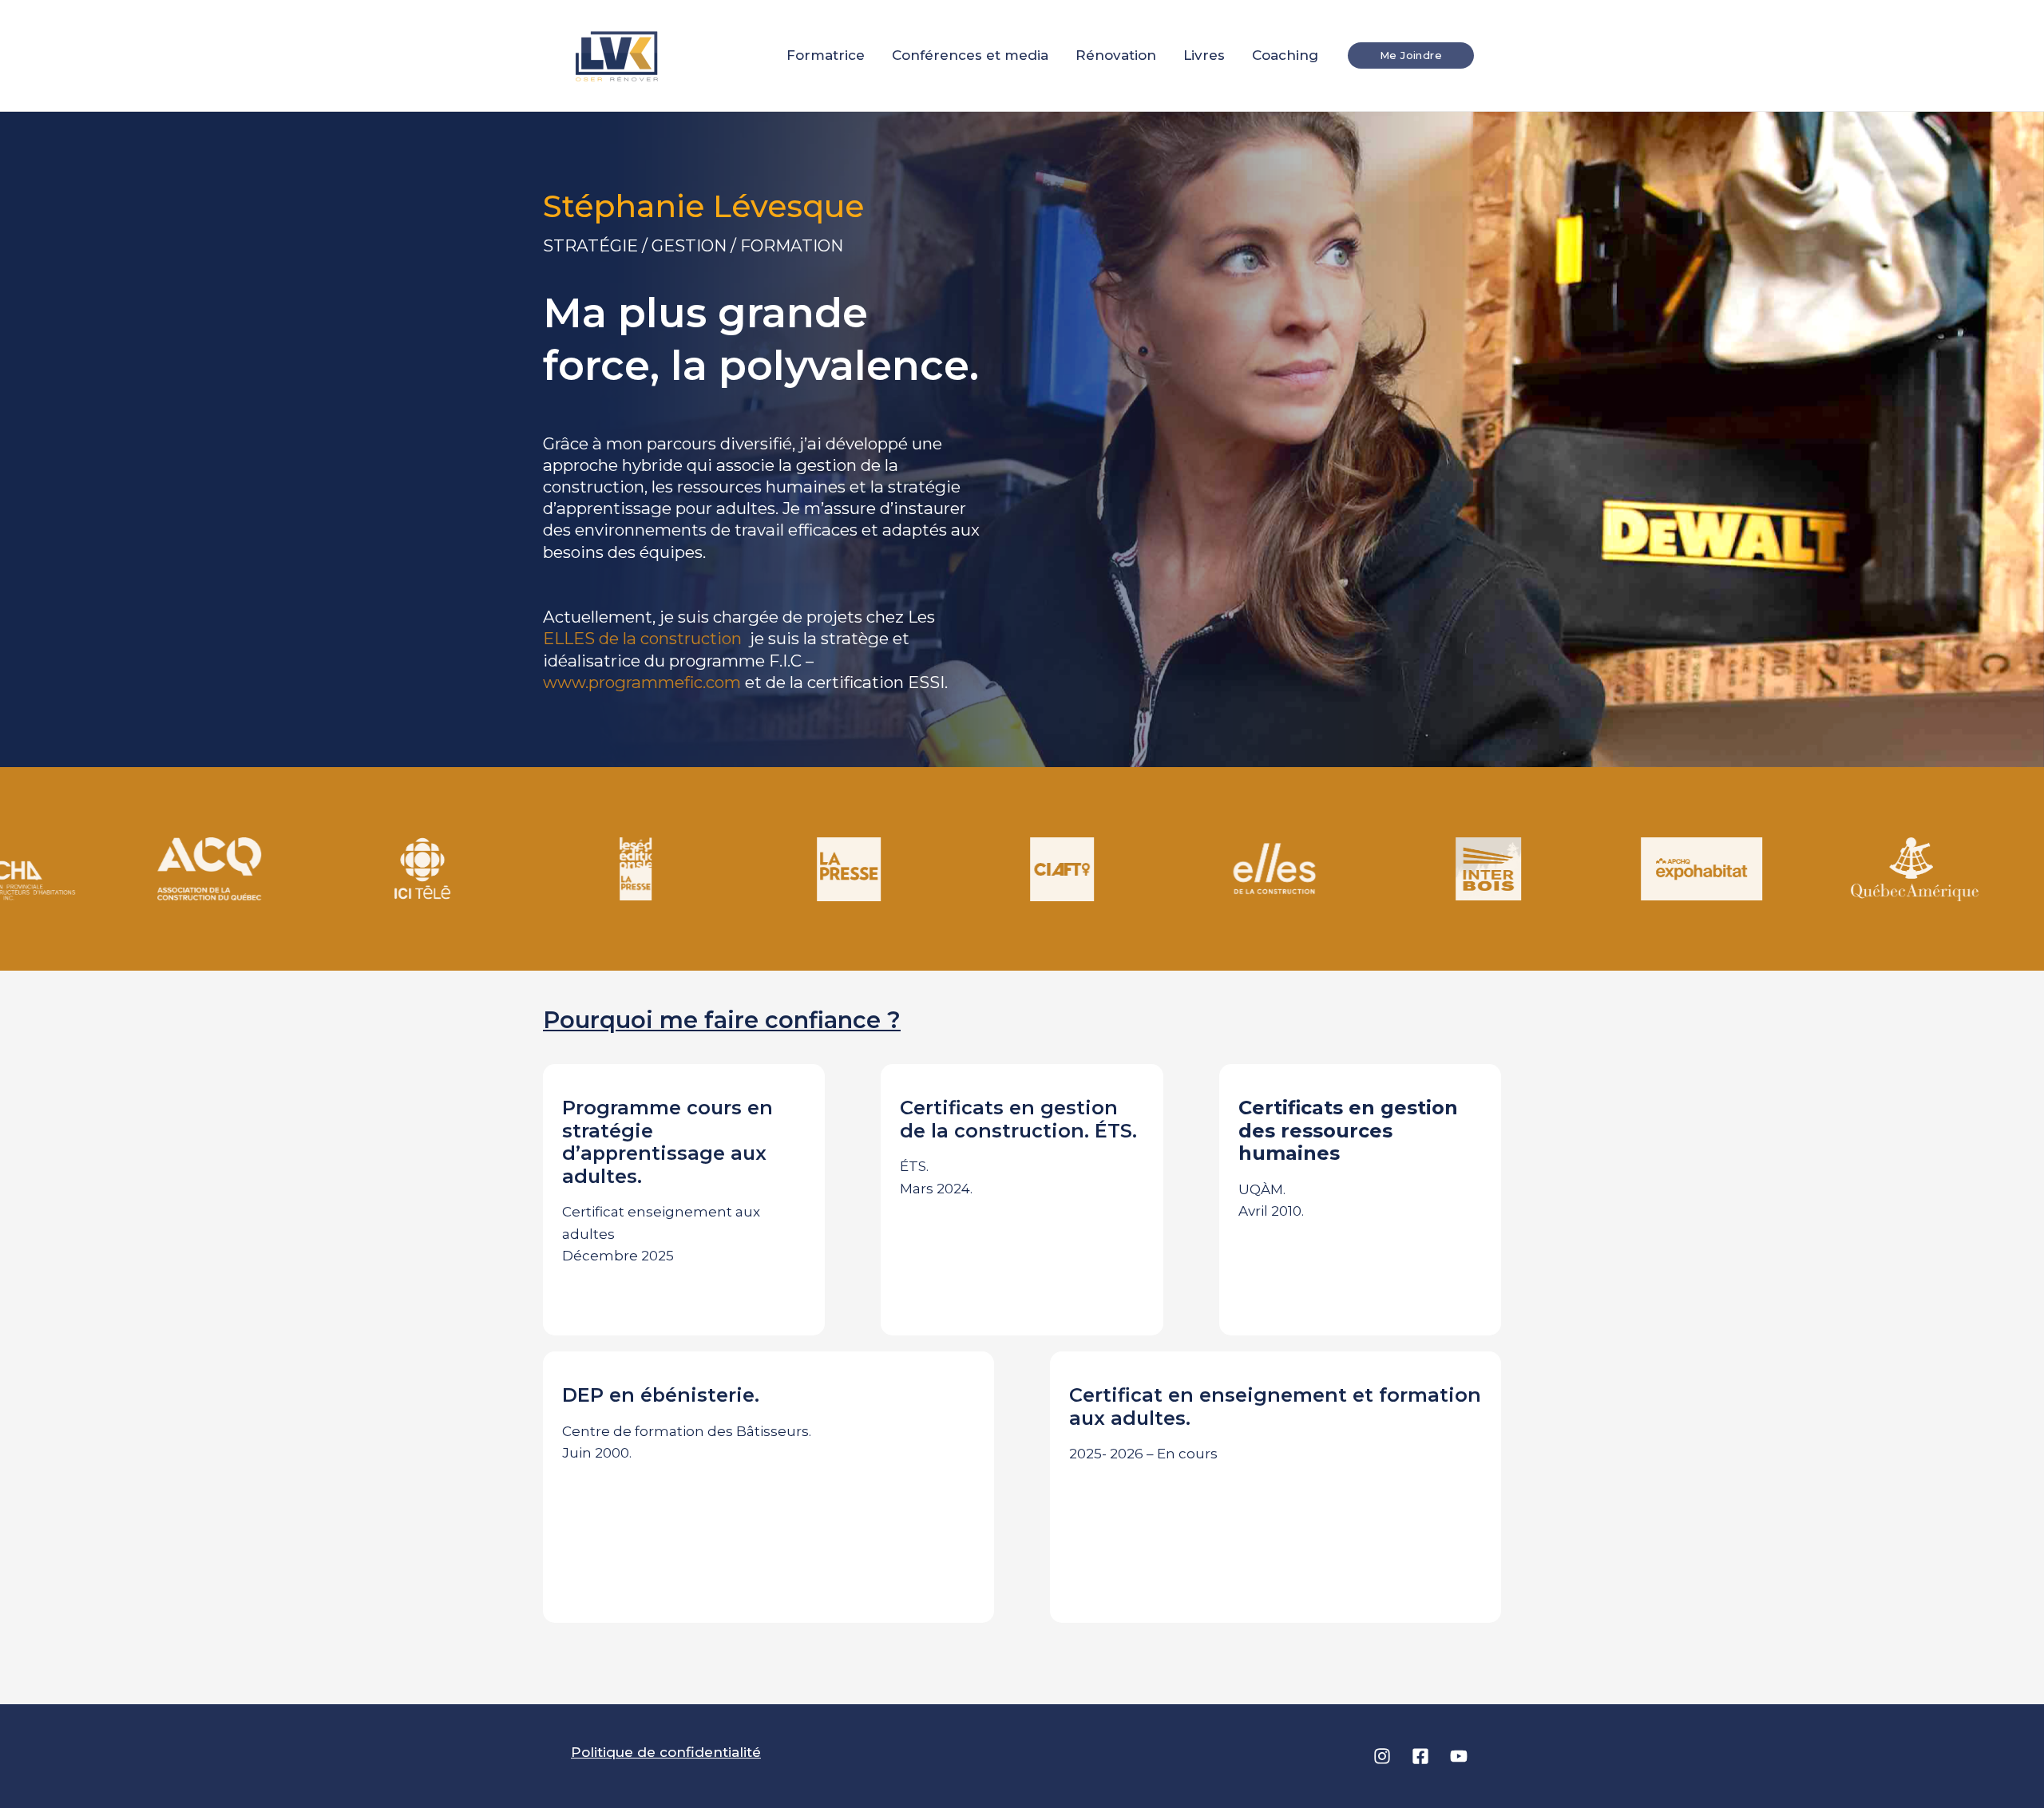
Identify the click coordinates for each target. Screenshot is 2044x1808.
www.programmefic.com (642, 682)
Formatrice (826, 55)
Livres (1204, 55)
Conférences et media (970, 55)
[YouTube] (1459, 1756)
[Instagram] (1382, 1756)
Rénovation (1116, 55)
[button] (1411, 55)
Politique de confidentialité (666, 1752)
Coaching (1285, 55)
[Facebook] (1420, 1756)
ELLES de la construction (644, 638)
